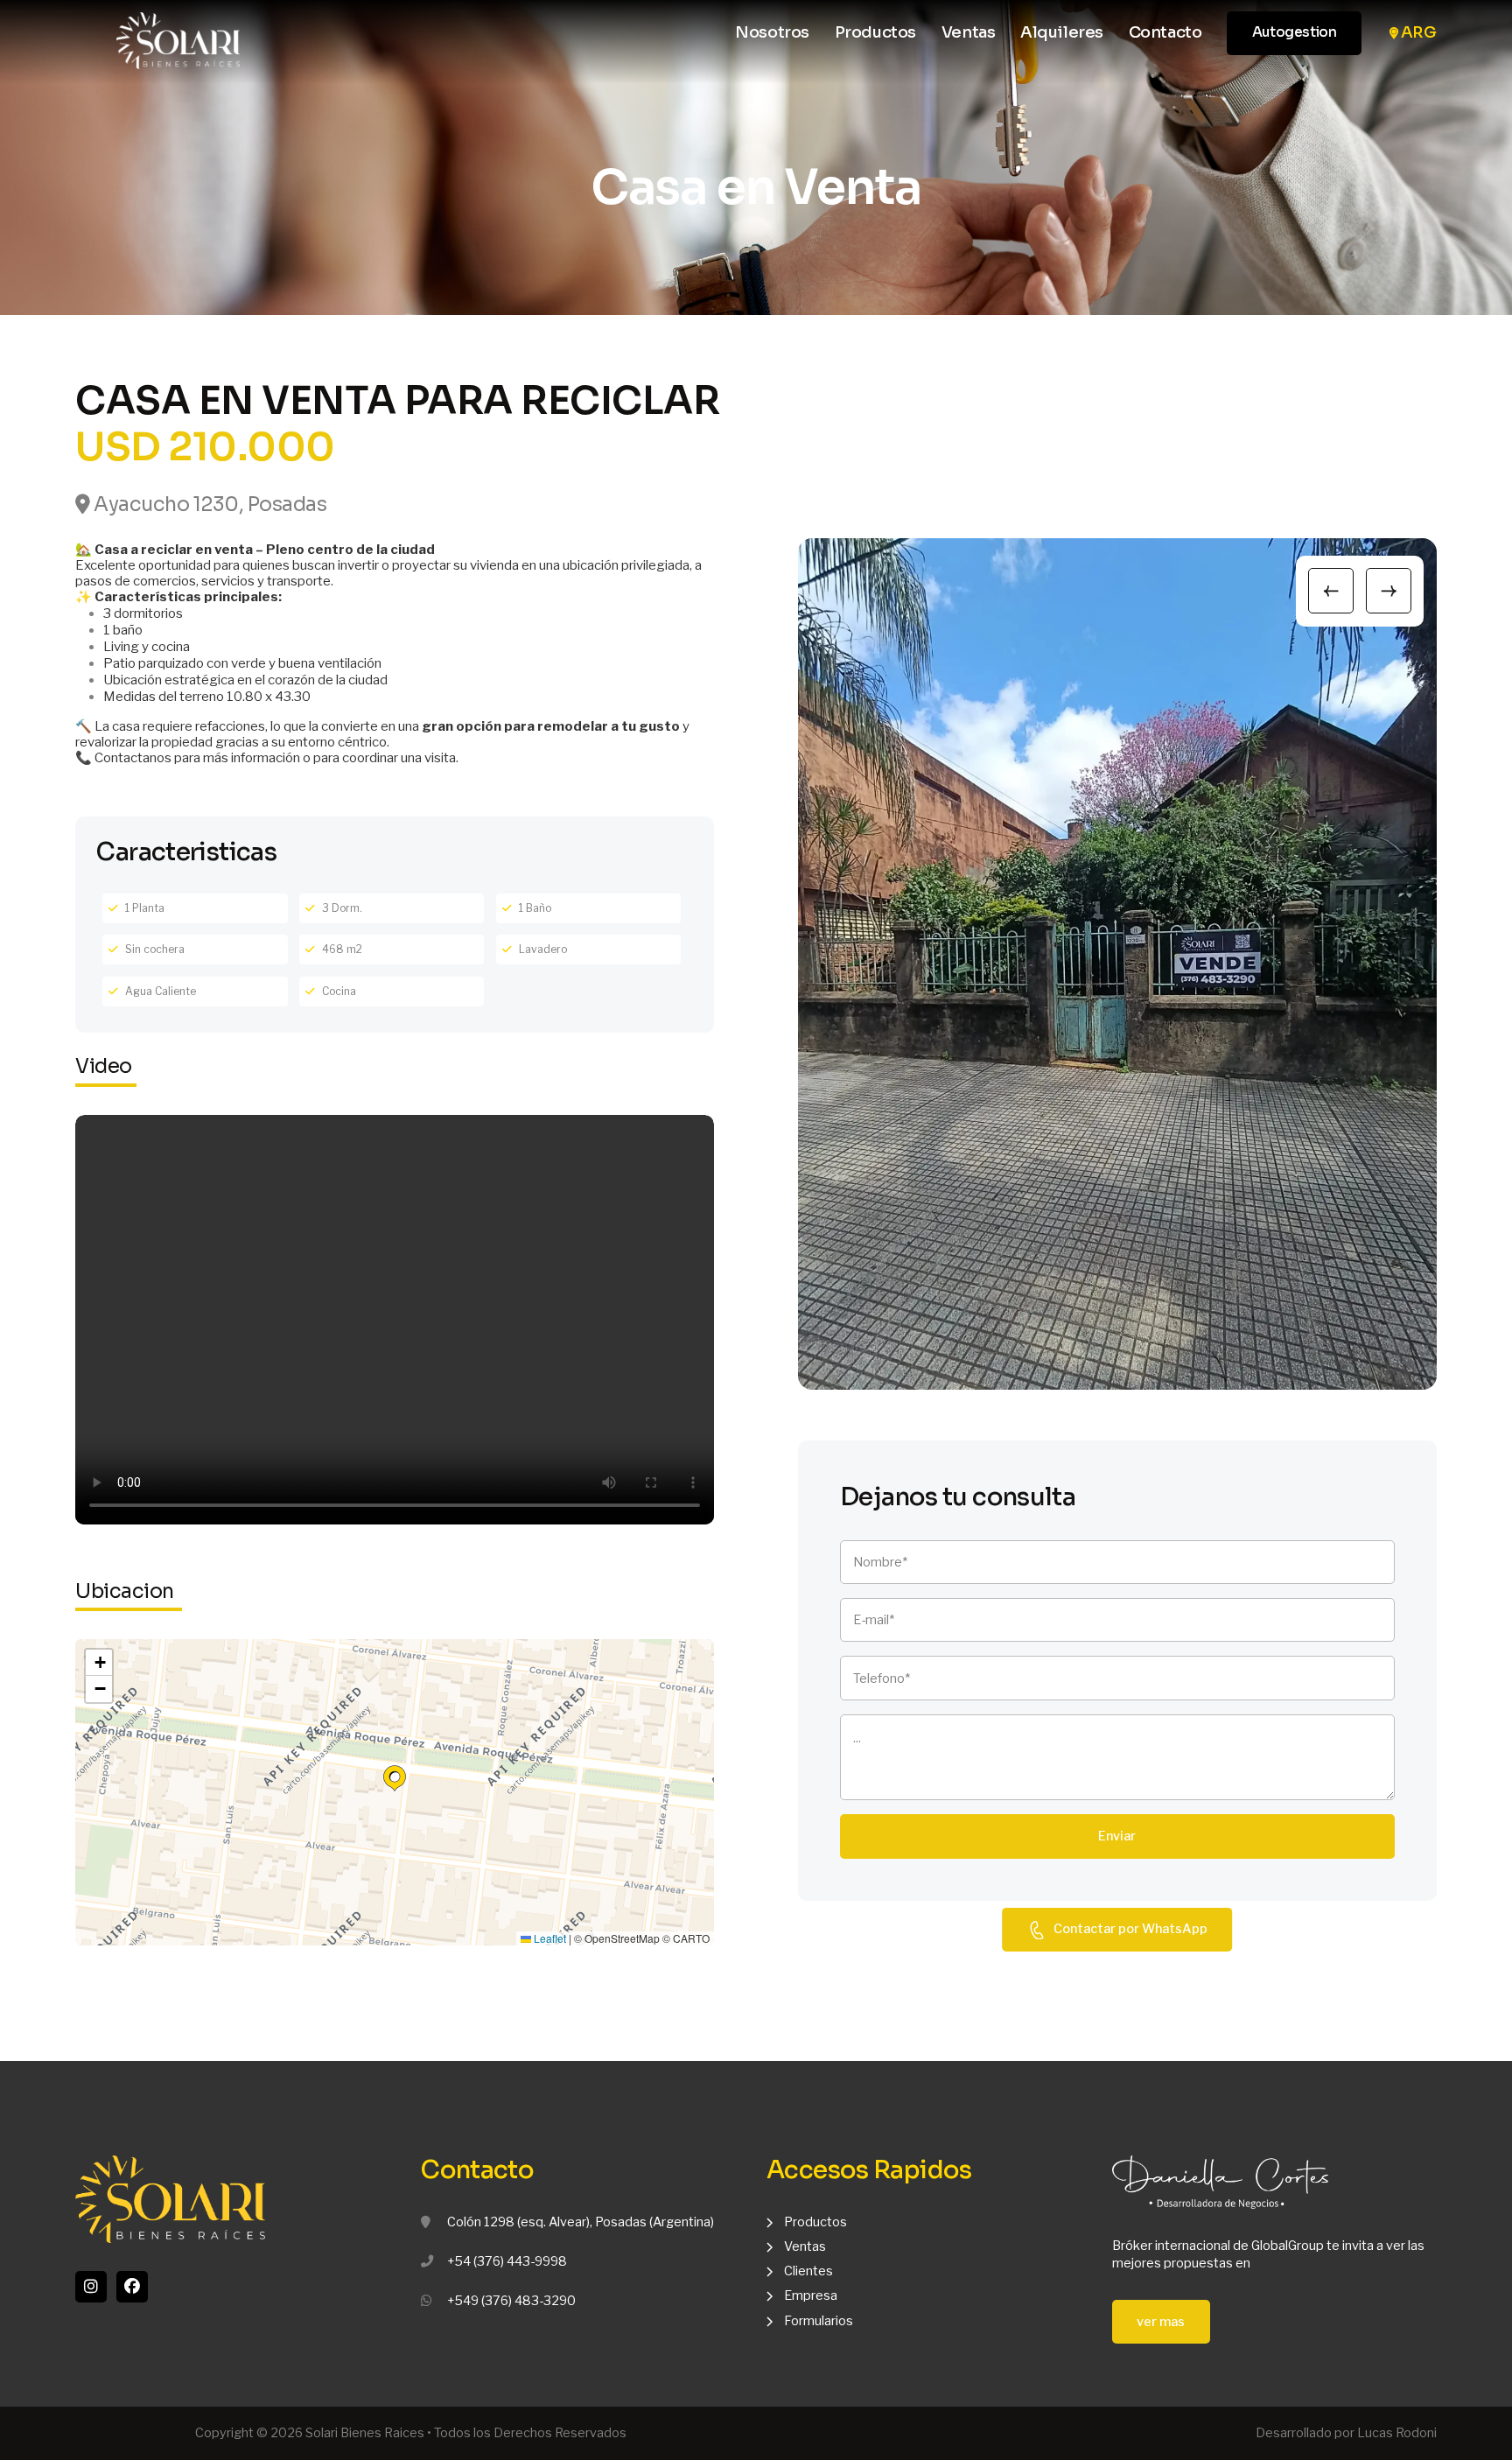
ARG (1419, 33)
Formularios (819, 2321)
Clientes (808, 2271)
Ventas (969, 33)
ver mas (1161, 2322)
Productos (875, 33)
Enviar (1117, 1836)
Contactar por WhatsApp (1130, 1930)
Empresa (811, 2295)
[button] (395, 1778)
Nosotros (772, 33)
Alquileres (1062, 33)
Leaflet (549, 1938)
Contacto (1165, 33)
